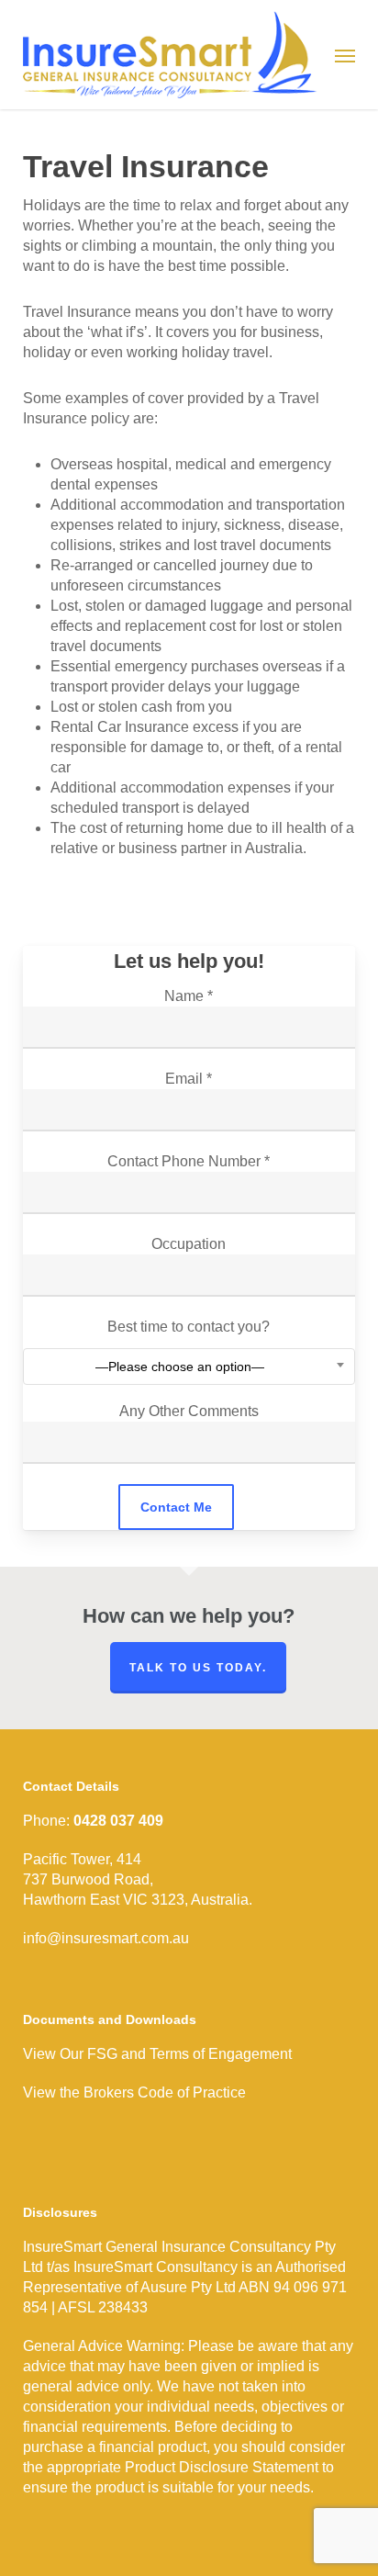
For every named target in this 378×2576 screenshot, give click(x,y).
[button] (345, 55)
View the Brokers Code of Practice (134, 2092)
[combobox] (189, 1367)
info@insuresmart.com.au (106, 1938)
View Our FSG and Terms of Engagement (157, 2054)
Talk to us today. (198, 1668)
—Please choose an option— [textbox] (180, 1367)
